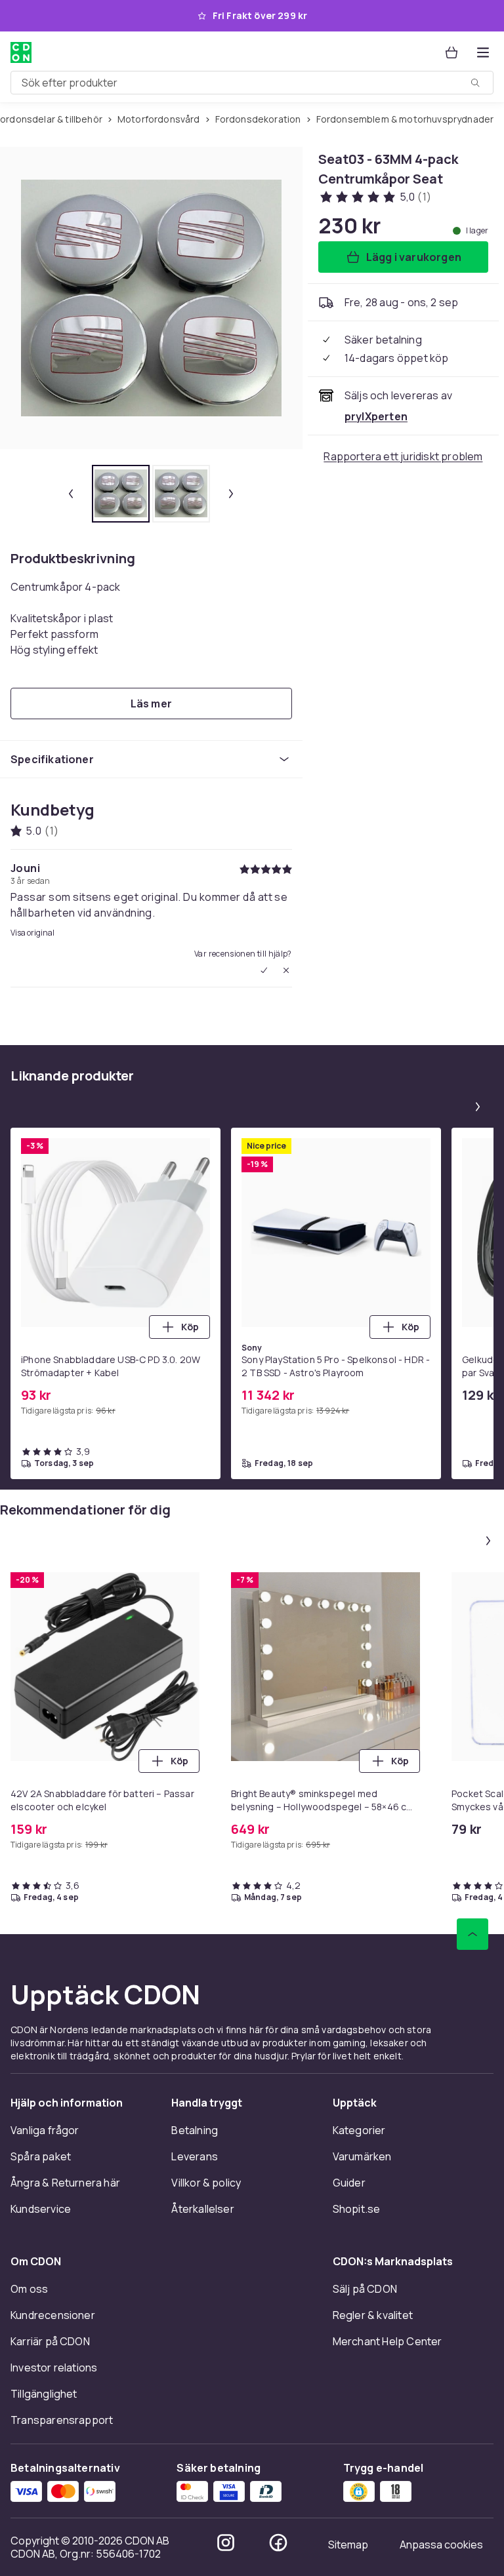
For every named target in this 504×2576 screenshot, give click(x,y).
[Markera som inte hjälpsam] (286, 970)
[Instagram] (226, 2543)
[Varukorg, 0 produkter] (451, 52)
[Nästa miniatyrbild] (231, 494)
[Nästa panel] (478, 1107)
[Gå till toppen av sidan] (472, 1934)
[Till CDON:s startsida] (21, 52)
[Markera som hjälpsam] (264, 970)
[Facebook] (278, 2543)
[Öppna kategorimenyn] (483, 52)
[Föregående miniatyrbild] (71, 494)
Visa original (32, 933)
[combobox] (252, 83)
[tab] (121, 494)
